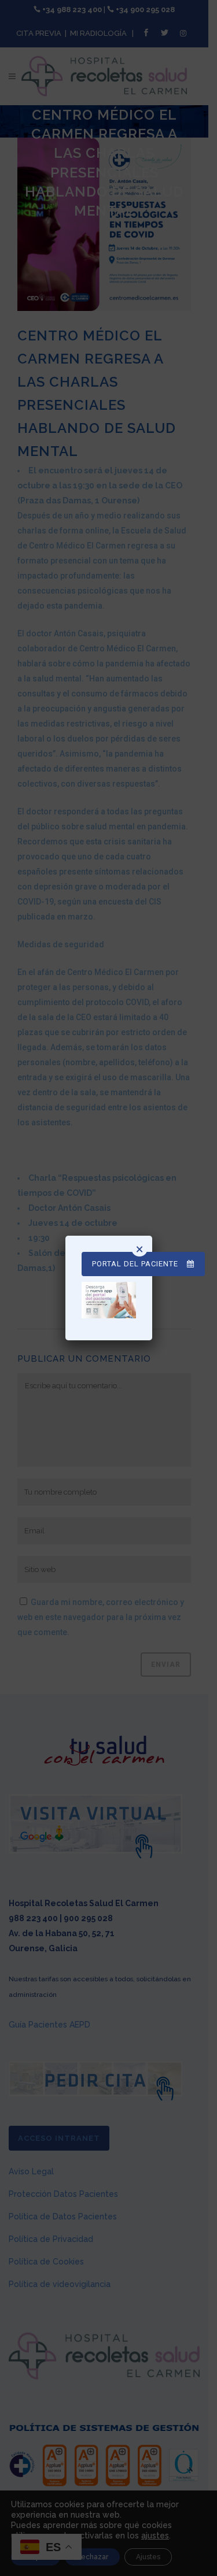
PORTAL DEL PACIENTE (135, 1264)
